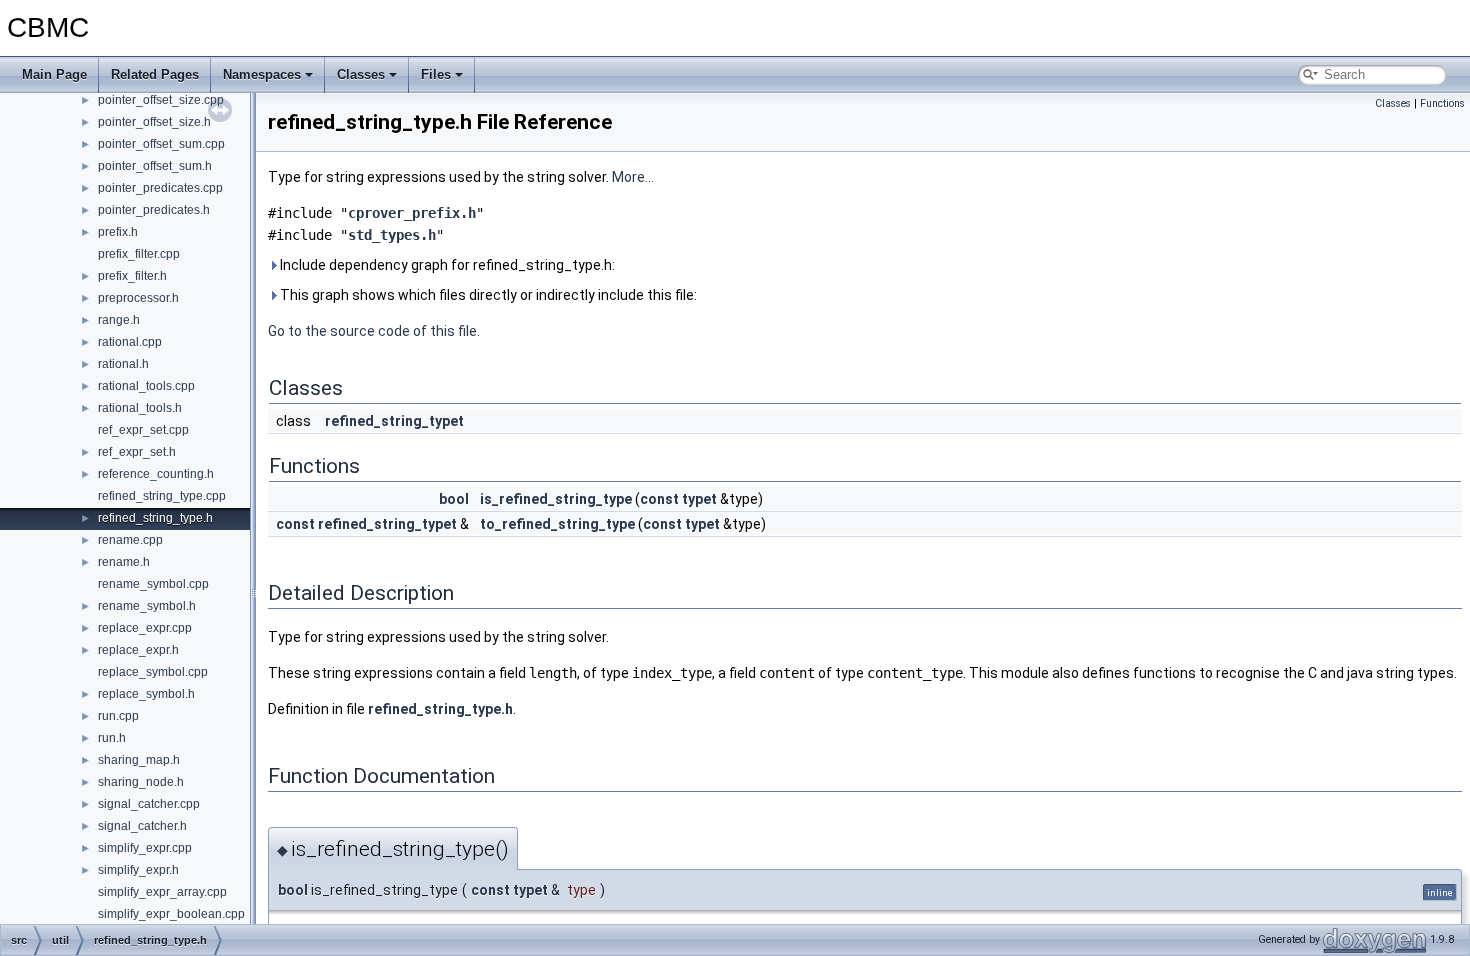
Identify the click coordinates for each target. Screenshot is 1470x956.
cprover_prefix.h (412, 213)
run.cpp (118, 716)
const (659, 499)
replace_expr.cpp (145, 628)
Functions (1442, 103)
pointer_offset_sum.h (155, 166)
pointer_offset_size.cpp (161, 100)
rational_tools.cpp (146, 386)
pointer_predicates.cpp (160, 188)
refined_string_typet (394, 421)
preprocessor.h (138, 298)
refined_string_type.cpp (162, 496)
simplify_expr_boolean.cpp (171, 914)
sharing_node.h (141, 782)
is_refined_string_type (556, 499)
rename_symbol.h (147, 606)
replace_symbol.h (146, 694)
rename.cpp (130, 540)
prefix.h (118, 232)
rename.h (124, 562)
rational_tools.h (140, 408)
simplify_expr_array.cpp (162, 892)
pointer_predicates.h (154, 210)
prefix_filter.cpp (139, 254)
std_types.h (392, 235)
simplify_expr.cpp (145, 848)
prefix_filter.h (132, 276)
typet (699, 499)
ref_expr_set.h (137, 452)
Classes (361, 74)
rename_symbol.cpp (153, 584)
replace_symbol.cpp (153, 672)
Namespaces (262, 74)
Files (436, 74)
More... (633, 177)
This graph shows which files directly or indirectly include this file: (487, 295)
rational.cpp (130, 342)
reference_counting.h (156, 474)
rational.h (123, 364)
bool (454, 499)
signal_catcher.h (142, 826)
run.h (112, 738)
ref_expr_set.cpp (143, 430)
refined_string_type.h (155, 518)
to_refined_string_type (557, 524)
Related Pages (155, 74)
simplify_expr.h (138, 870)
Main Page (54, 74)
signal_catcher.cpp (149, 804)
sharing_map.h (139, 760)
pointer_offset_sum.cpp (161, 144)
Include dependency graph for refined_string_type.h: (446, 265)
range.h (119, 320)
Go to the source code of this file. (374, 331)
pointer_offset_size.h (154, 122)
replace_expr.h (138, 650)
